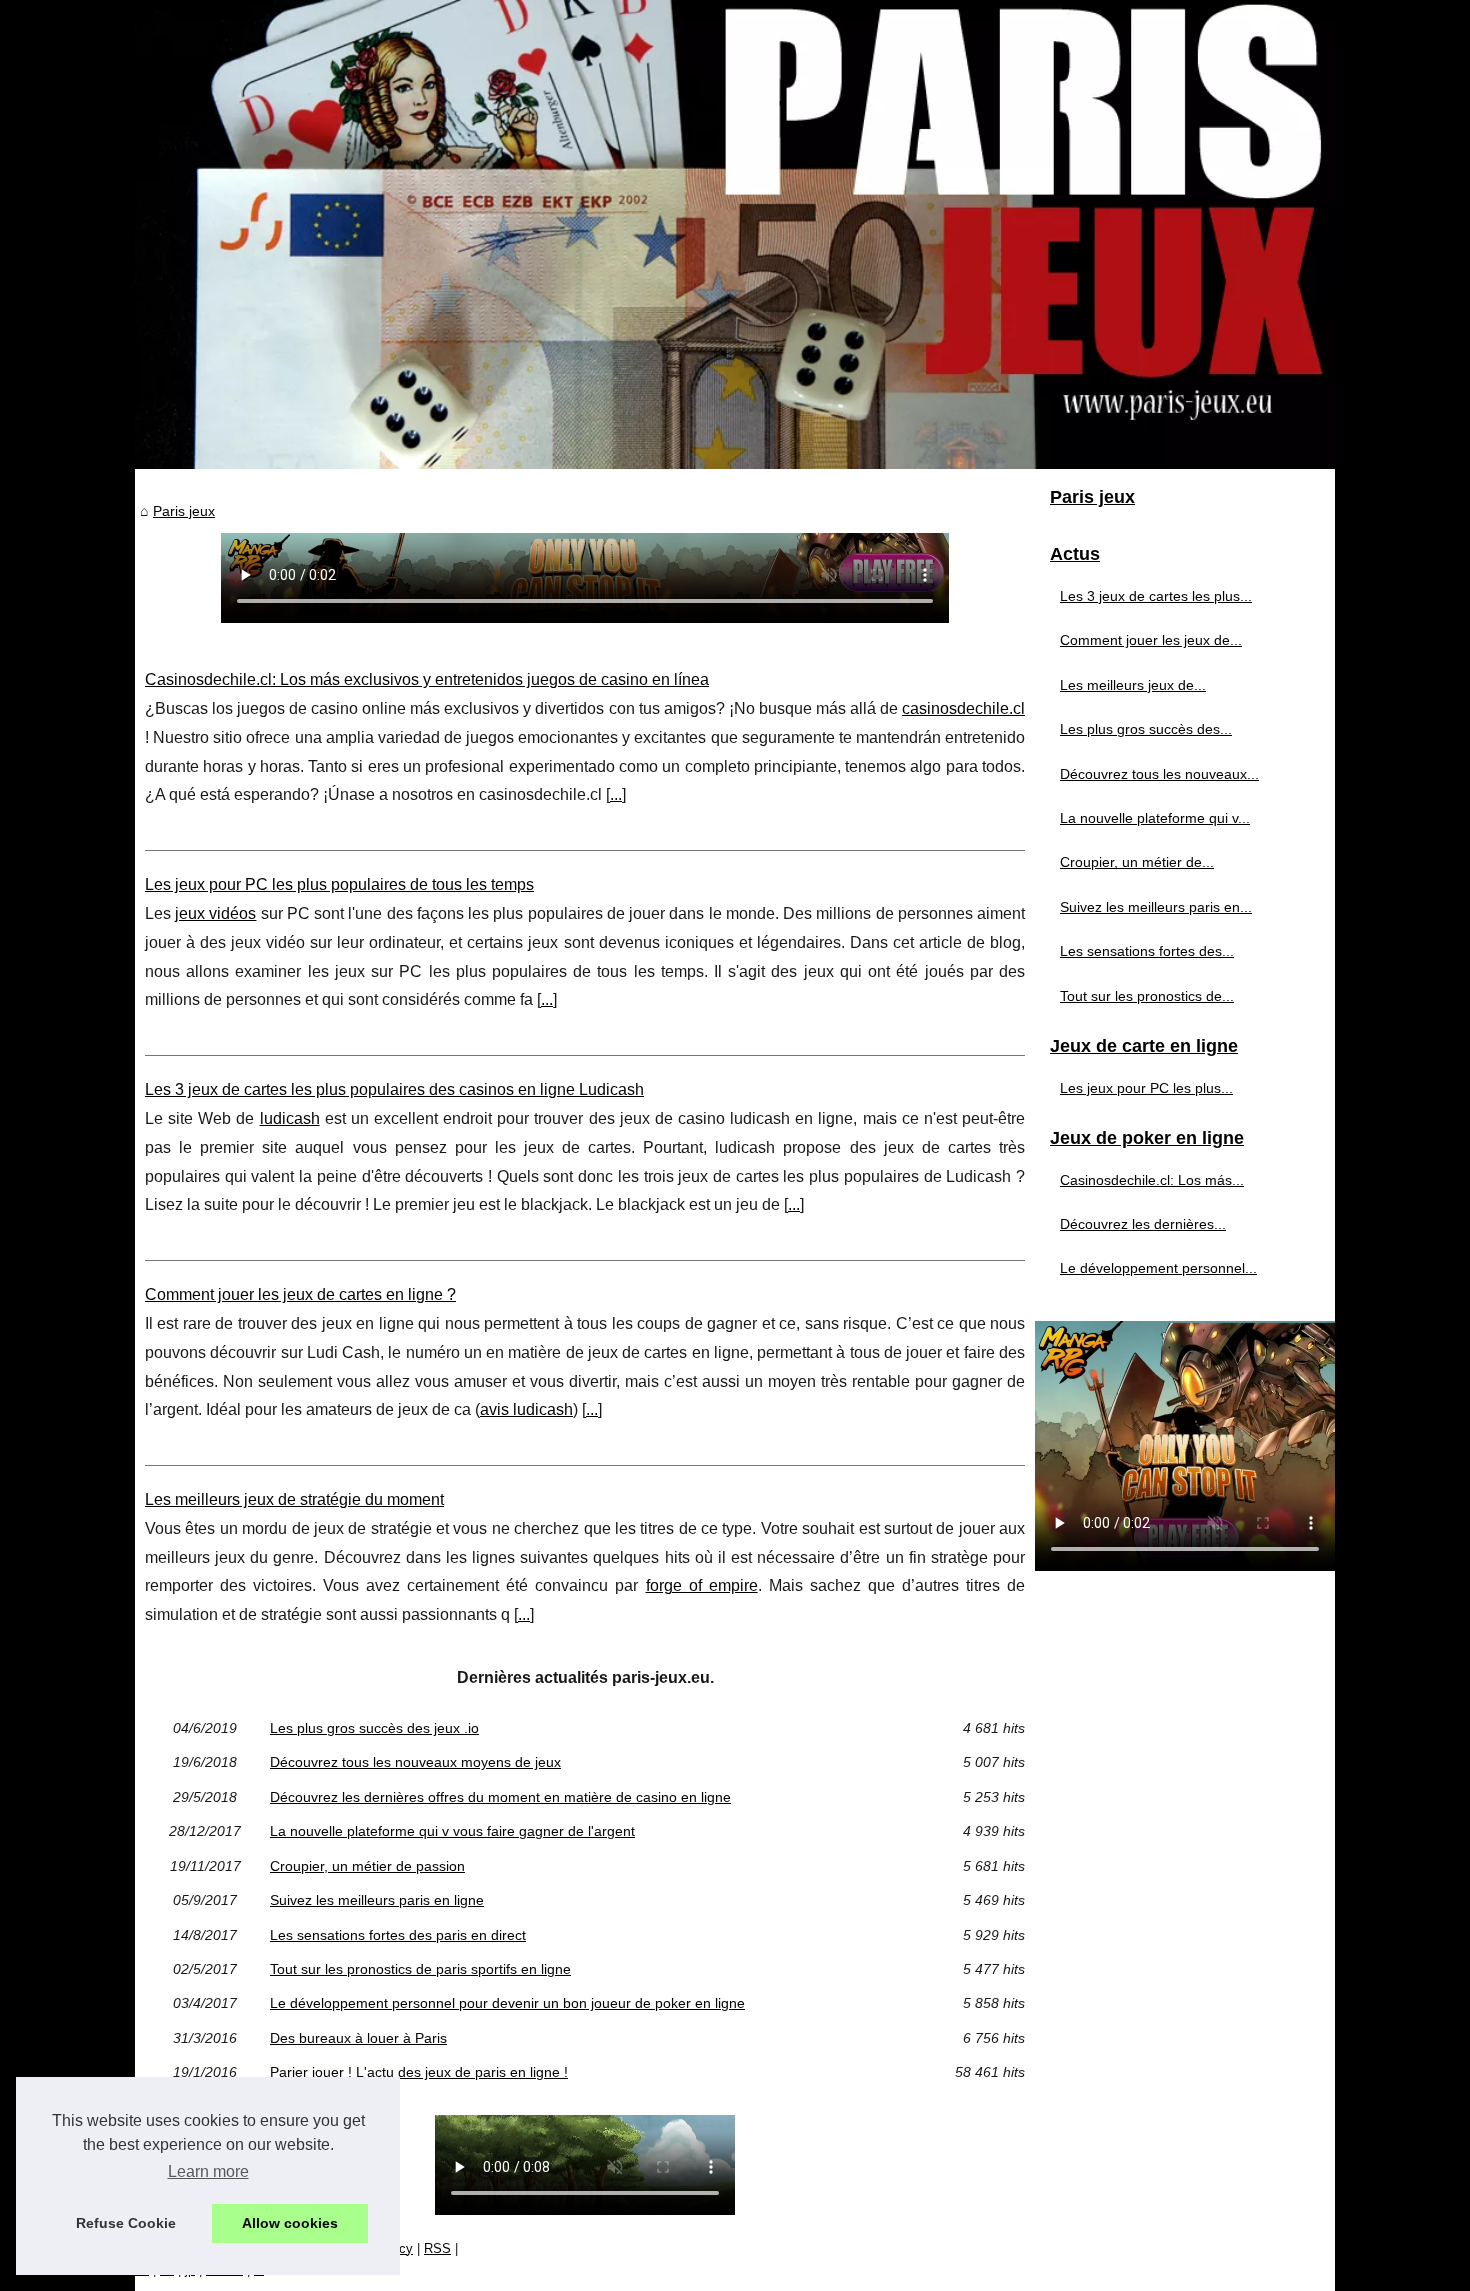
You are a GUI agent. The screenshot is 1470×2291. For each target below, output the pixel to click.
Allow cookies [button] (290, 2223)
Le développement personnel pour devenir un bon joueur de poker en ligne (507, 2003)
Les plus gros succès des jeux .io (374, 1728)
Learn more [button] (208, 2171)
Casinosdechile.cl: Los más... (1152, 1180)
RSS (437, 2248)
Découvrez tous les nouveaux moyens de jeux (415, 1762)
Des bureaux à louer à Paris (358, 2038)
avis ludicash (526, 1409)
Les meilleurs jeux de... (1133, 685)
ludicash (290, 1118)
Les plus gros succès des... (1146, 729)
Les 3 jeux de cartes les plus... (1156, 596)
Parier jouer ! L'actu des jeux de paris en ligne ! (419, 2072)
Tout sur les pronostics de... (1147, 996)
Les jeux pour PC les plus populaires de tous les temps (339, 884)
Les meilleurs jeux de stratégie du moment (294, 1499)
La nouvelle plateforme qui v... (1155, 818)
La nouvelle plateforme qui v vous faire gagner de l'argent (452, 1831)
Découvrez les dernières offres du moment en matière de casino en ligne (500, 1797)
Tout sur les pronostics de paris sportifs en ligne (420, 1969)
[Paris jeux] (735, 234)
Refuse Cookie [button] (126, 2223)
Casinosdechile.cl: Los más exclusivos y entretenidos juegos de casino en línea (427, 679)
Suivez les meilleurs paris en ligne (377, 1900)
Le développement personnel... (1158, 1268)
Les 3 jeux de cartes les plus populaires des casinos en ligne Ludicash (394, 1089)
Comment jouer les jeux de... (1151, 640)
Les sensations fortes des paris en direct (398, 1935)
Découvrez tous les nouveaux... (1159, 774)
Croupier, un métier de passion (367, 1866)
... (616, 794)
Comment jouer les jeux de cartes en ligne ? (300, 1294)
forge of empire (702, 1585)
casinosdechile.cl (963, 708)
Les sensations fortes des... (1147, 951)
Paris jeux (184, 511)
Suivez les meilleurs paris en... (1156, 907)
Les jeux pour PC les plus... (1146, 1088)
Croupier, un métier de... (1137, 862)
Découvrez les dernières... (1143, 1224)
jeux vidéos (215, 913)
